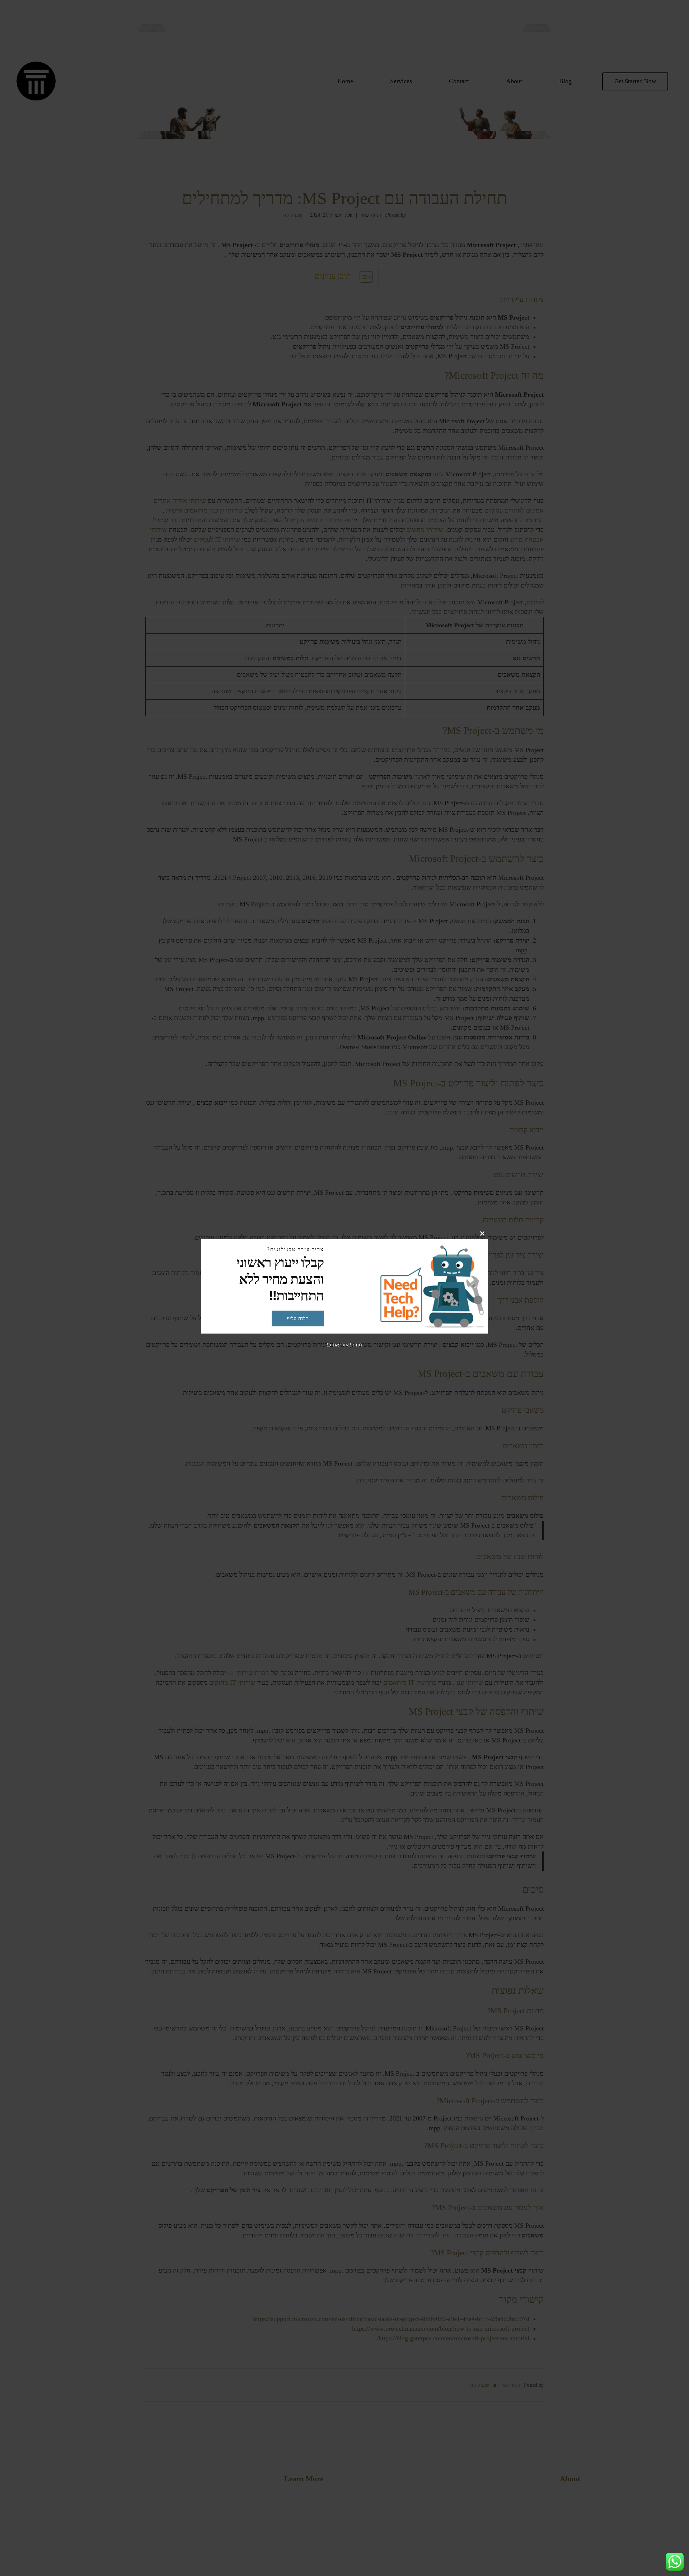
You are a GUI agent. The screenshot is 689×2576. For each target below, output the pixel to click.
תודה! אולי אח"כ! (344, 1344)
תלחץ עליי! (298, 1318)
